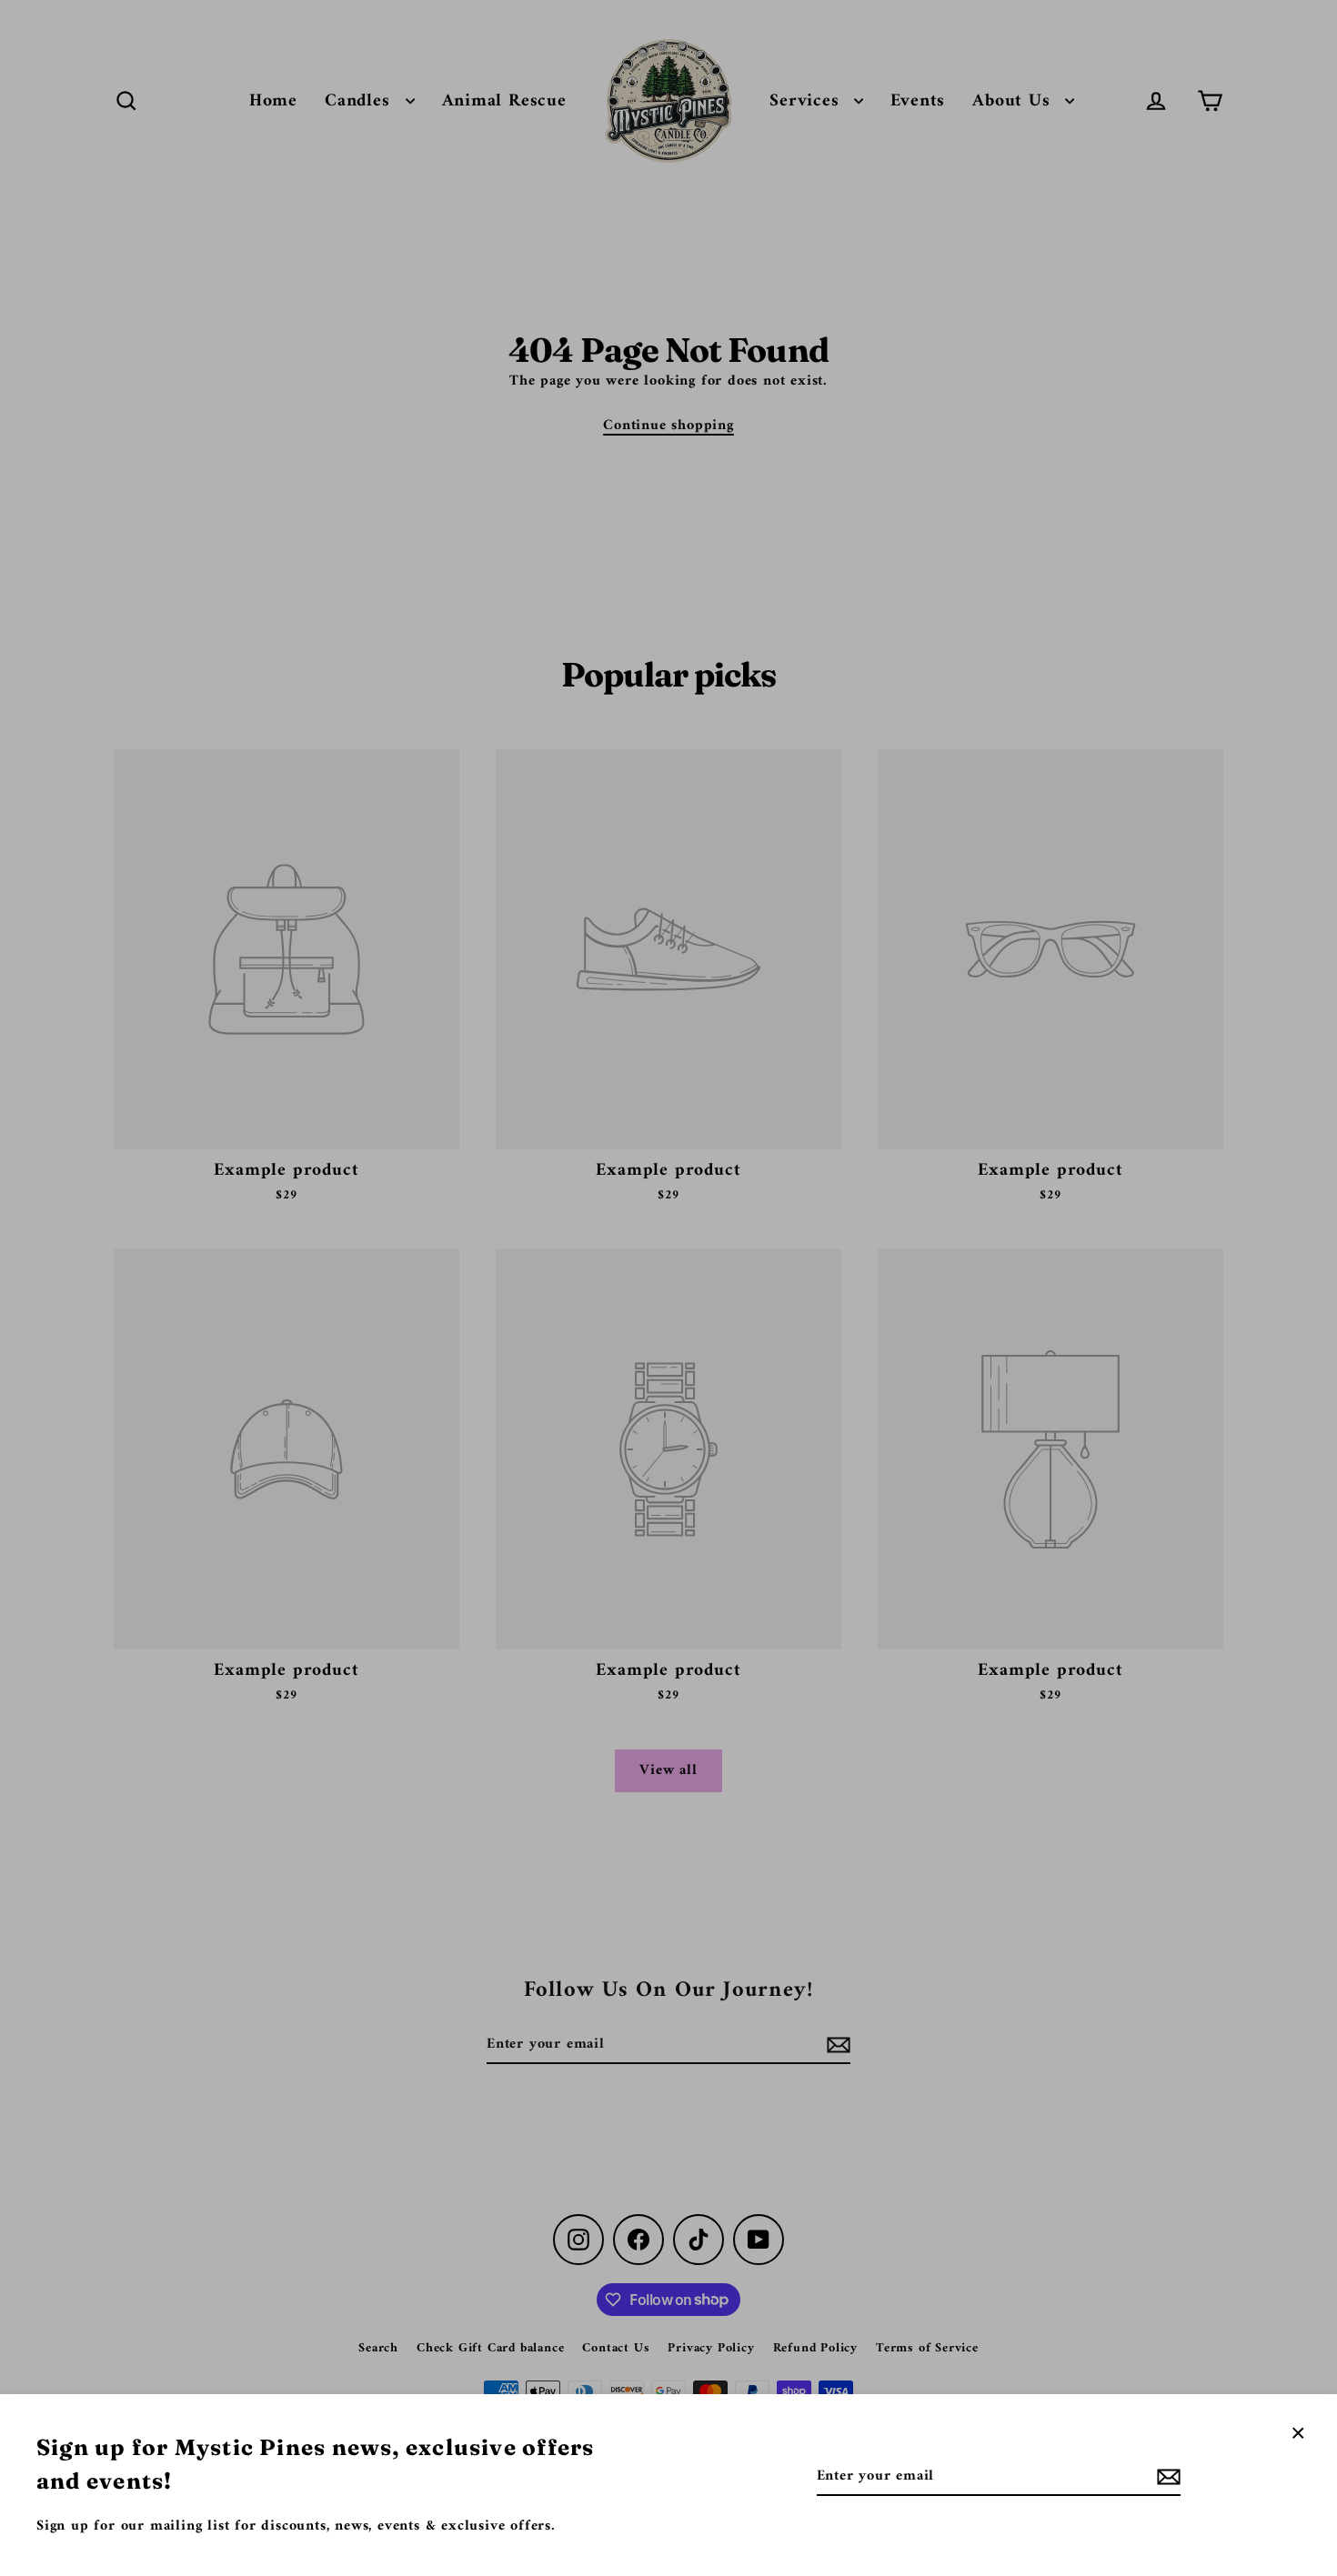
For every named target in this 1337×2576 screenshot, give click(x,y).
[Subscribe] (1166, 2477)
